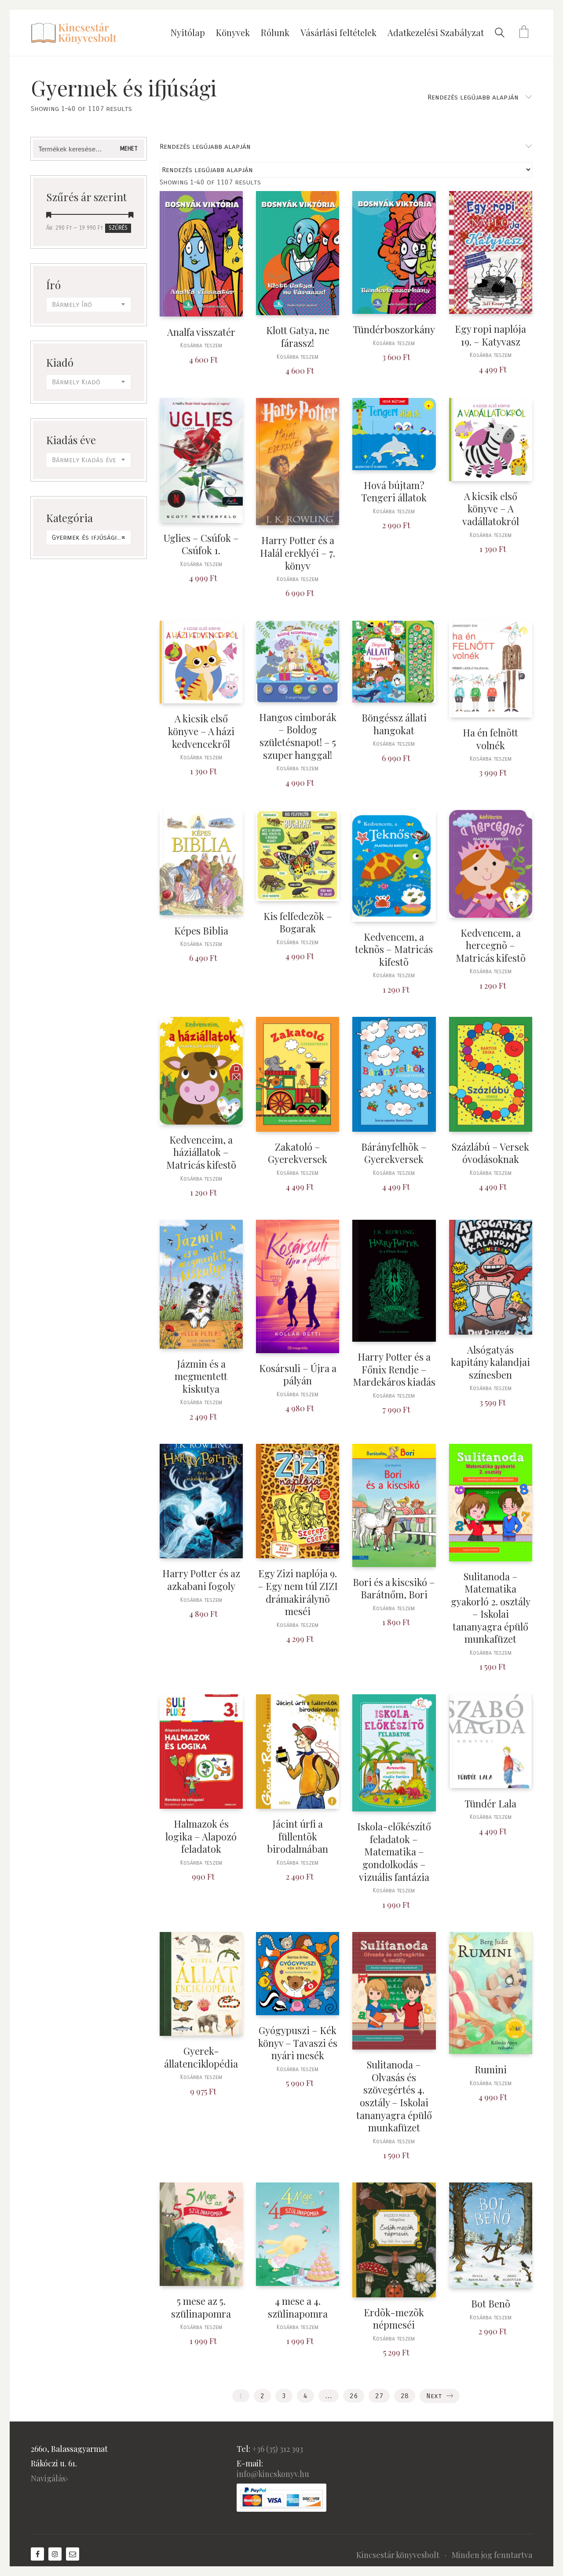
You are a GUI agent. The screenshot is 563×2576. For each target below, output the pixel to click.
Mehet (129, 149)
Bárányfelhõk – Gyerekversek (394, 1153)
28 (405, 2396)
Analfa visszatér (201, 332)
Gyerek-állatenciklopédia (201, 2057)
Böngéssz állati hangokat (394, 724)
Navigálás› (49, 2478)
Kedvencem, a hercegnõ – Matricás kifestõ (491, 946)
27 (379, 2396)
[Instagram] (55, 2554)
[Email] (73, 2554)
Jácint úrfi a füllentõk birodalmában (298, 1836)
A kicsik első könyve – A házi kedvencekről (201, 731)
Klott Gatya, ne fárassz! (298, 337)
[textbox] (89, 305)
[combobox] (89, 305)
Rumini (491, 2070)
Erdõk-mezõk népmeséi (394, 2319)
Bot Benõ (491, 2304)
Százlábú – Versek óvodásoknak (490, 1153)
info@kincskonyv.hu (273, 2474)
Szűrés (118, 228)
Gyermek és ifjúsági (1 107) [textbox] (91, 537)
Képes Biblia (201, 931)
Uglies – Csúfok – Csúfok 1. (201, 544)
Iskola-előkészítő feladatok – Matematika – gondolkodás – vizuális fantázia (394, 1852)
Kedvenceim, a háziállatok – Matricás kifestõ (201, 1152)
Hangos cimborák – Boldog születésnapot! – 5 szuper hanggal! (298, 736)
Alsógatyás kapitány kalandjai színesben (490, 1362)
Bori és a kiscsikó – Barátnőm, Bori (394, 1588)
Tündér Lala (490, 1804)
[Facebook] (37, 2554)
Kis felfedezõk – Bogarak (298, 922)
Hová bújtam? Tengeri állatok (394, 491)
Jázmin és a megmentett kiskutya (201, 1376)
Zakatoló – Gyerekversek (298, 1153)
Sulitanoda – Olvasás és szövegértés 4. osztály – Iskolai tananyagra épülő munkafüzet (394, 2096)
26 (354, 2396)
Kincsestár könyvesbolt (398, 2555)
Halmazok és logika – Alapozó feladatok (201, 1836)
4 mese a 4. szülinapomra (298, 2307)
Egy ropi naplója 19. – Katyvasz (490, 335)
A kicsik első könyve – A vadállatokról (491, 509)
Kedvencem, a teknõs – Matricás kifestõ (394, 949)
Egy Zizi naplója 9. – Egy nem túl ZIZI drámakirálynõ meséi (298, 1592)
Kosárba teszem (201, 346)
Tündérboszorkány (394, 329)
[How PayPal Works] (281, 2498)
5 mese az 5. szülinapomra (201, 2307)
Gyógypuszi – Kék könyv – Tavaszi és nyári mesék (298, 2043)
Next (435, 2396)
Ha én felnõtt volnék (490, 739)
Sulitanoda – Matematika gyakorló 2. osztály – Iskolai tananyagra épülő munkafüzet (491, 1608)
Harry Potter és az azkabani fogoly (201, 1580)
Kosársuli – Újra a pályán (298, 1374)
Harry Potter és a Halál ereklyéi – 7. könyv (298, 553)
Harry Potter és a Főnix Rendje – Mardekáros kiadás (394, 1369)
